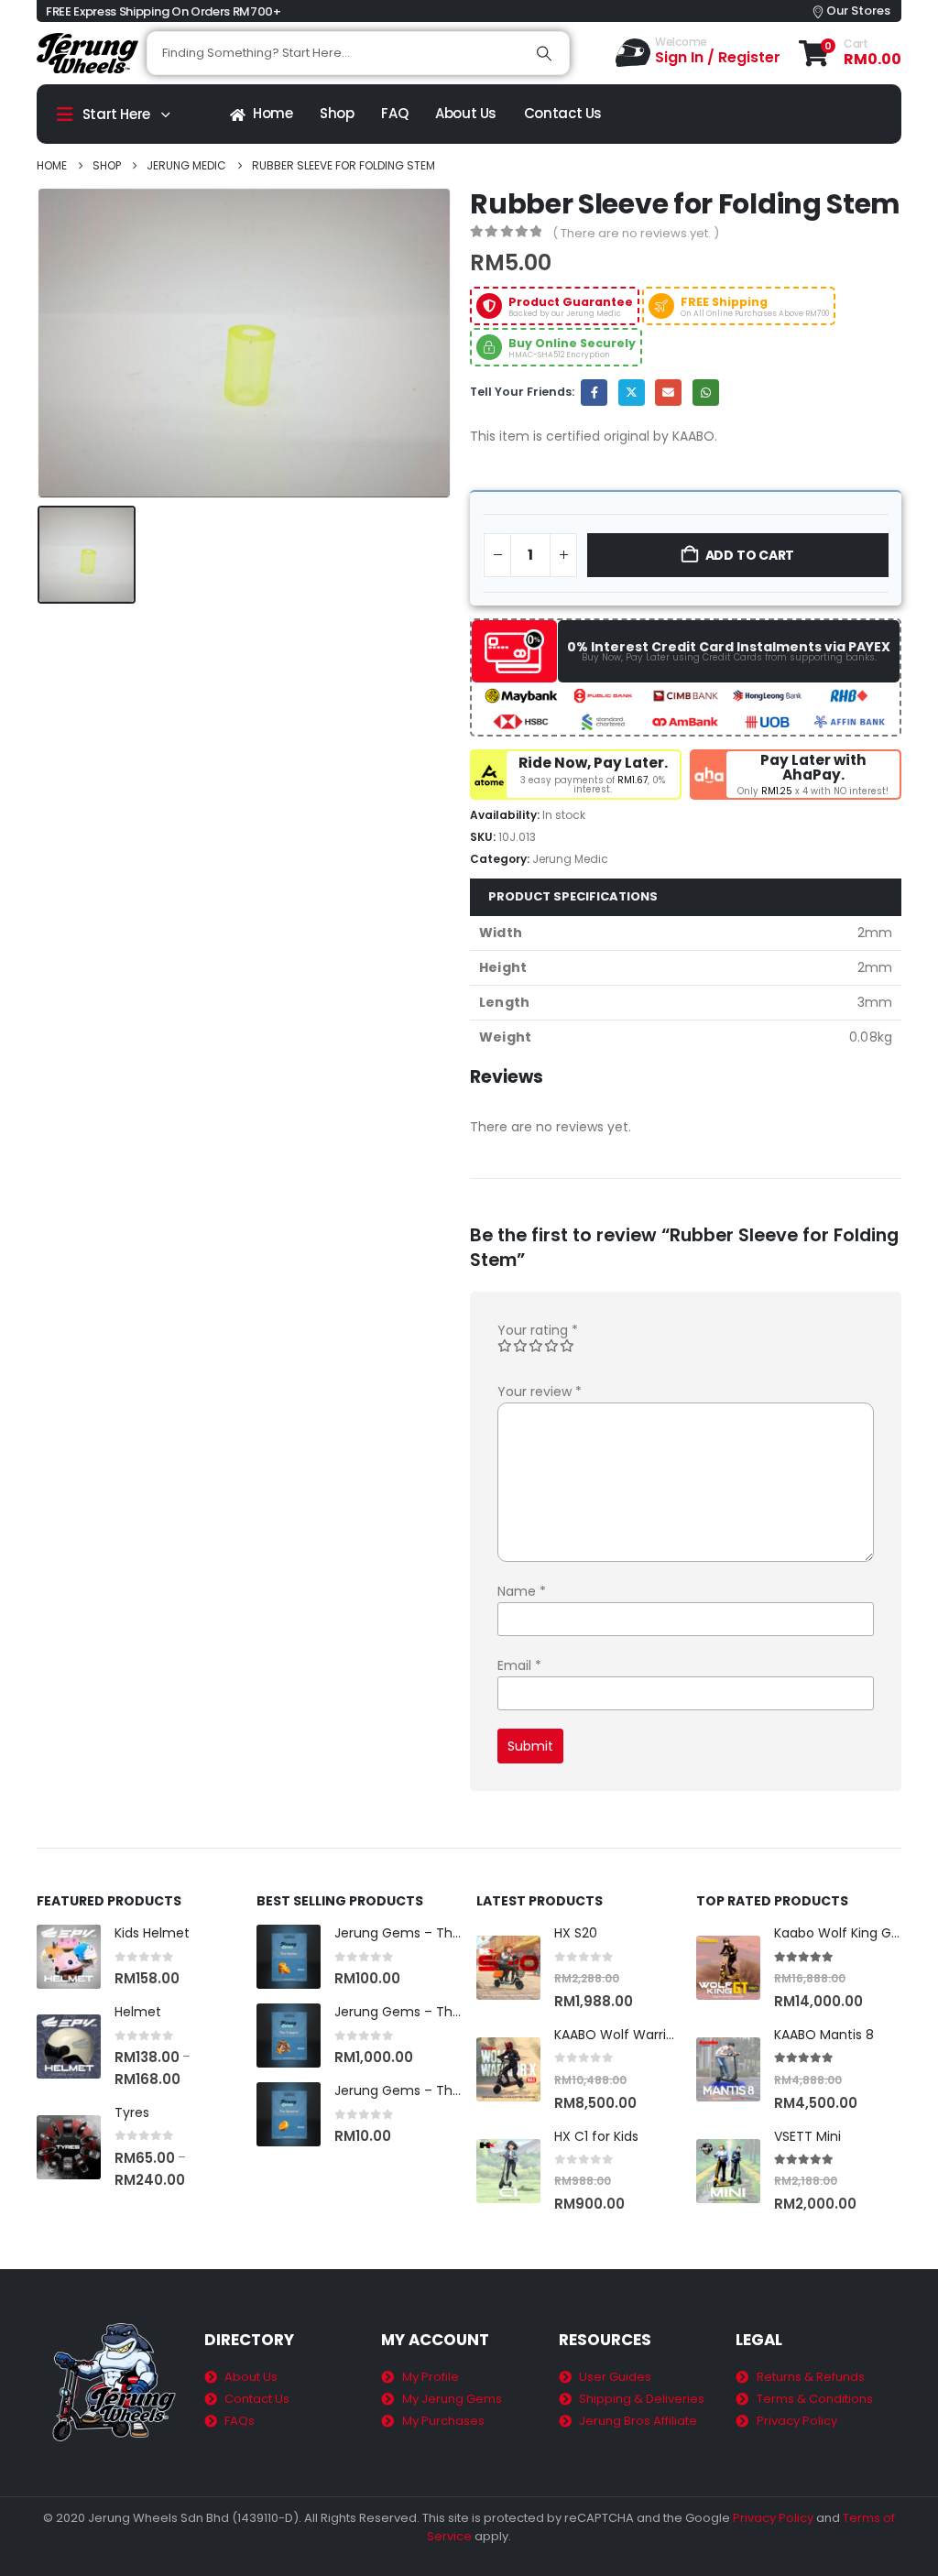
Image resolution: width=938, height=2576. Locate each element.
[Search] (544, 53)
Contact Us (563, 113)
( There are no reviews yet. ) (636, 233)
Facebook (594, 393)
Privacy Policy (773, 2518)
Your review (540, 1392)
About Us (466, 113)
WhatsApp (706, 393)
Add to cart (750, 555)
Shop (337, 113)
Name (522, 1591)
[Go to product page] (69, 1957)
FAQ (394, 113)
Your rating (538, 1330)
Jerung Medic (570, 859)
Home (273, 113)
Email (668, 393)
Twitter (632, 393)
